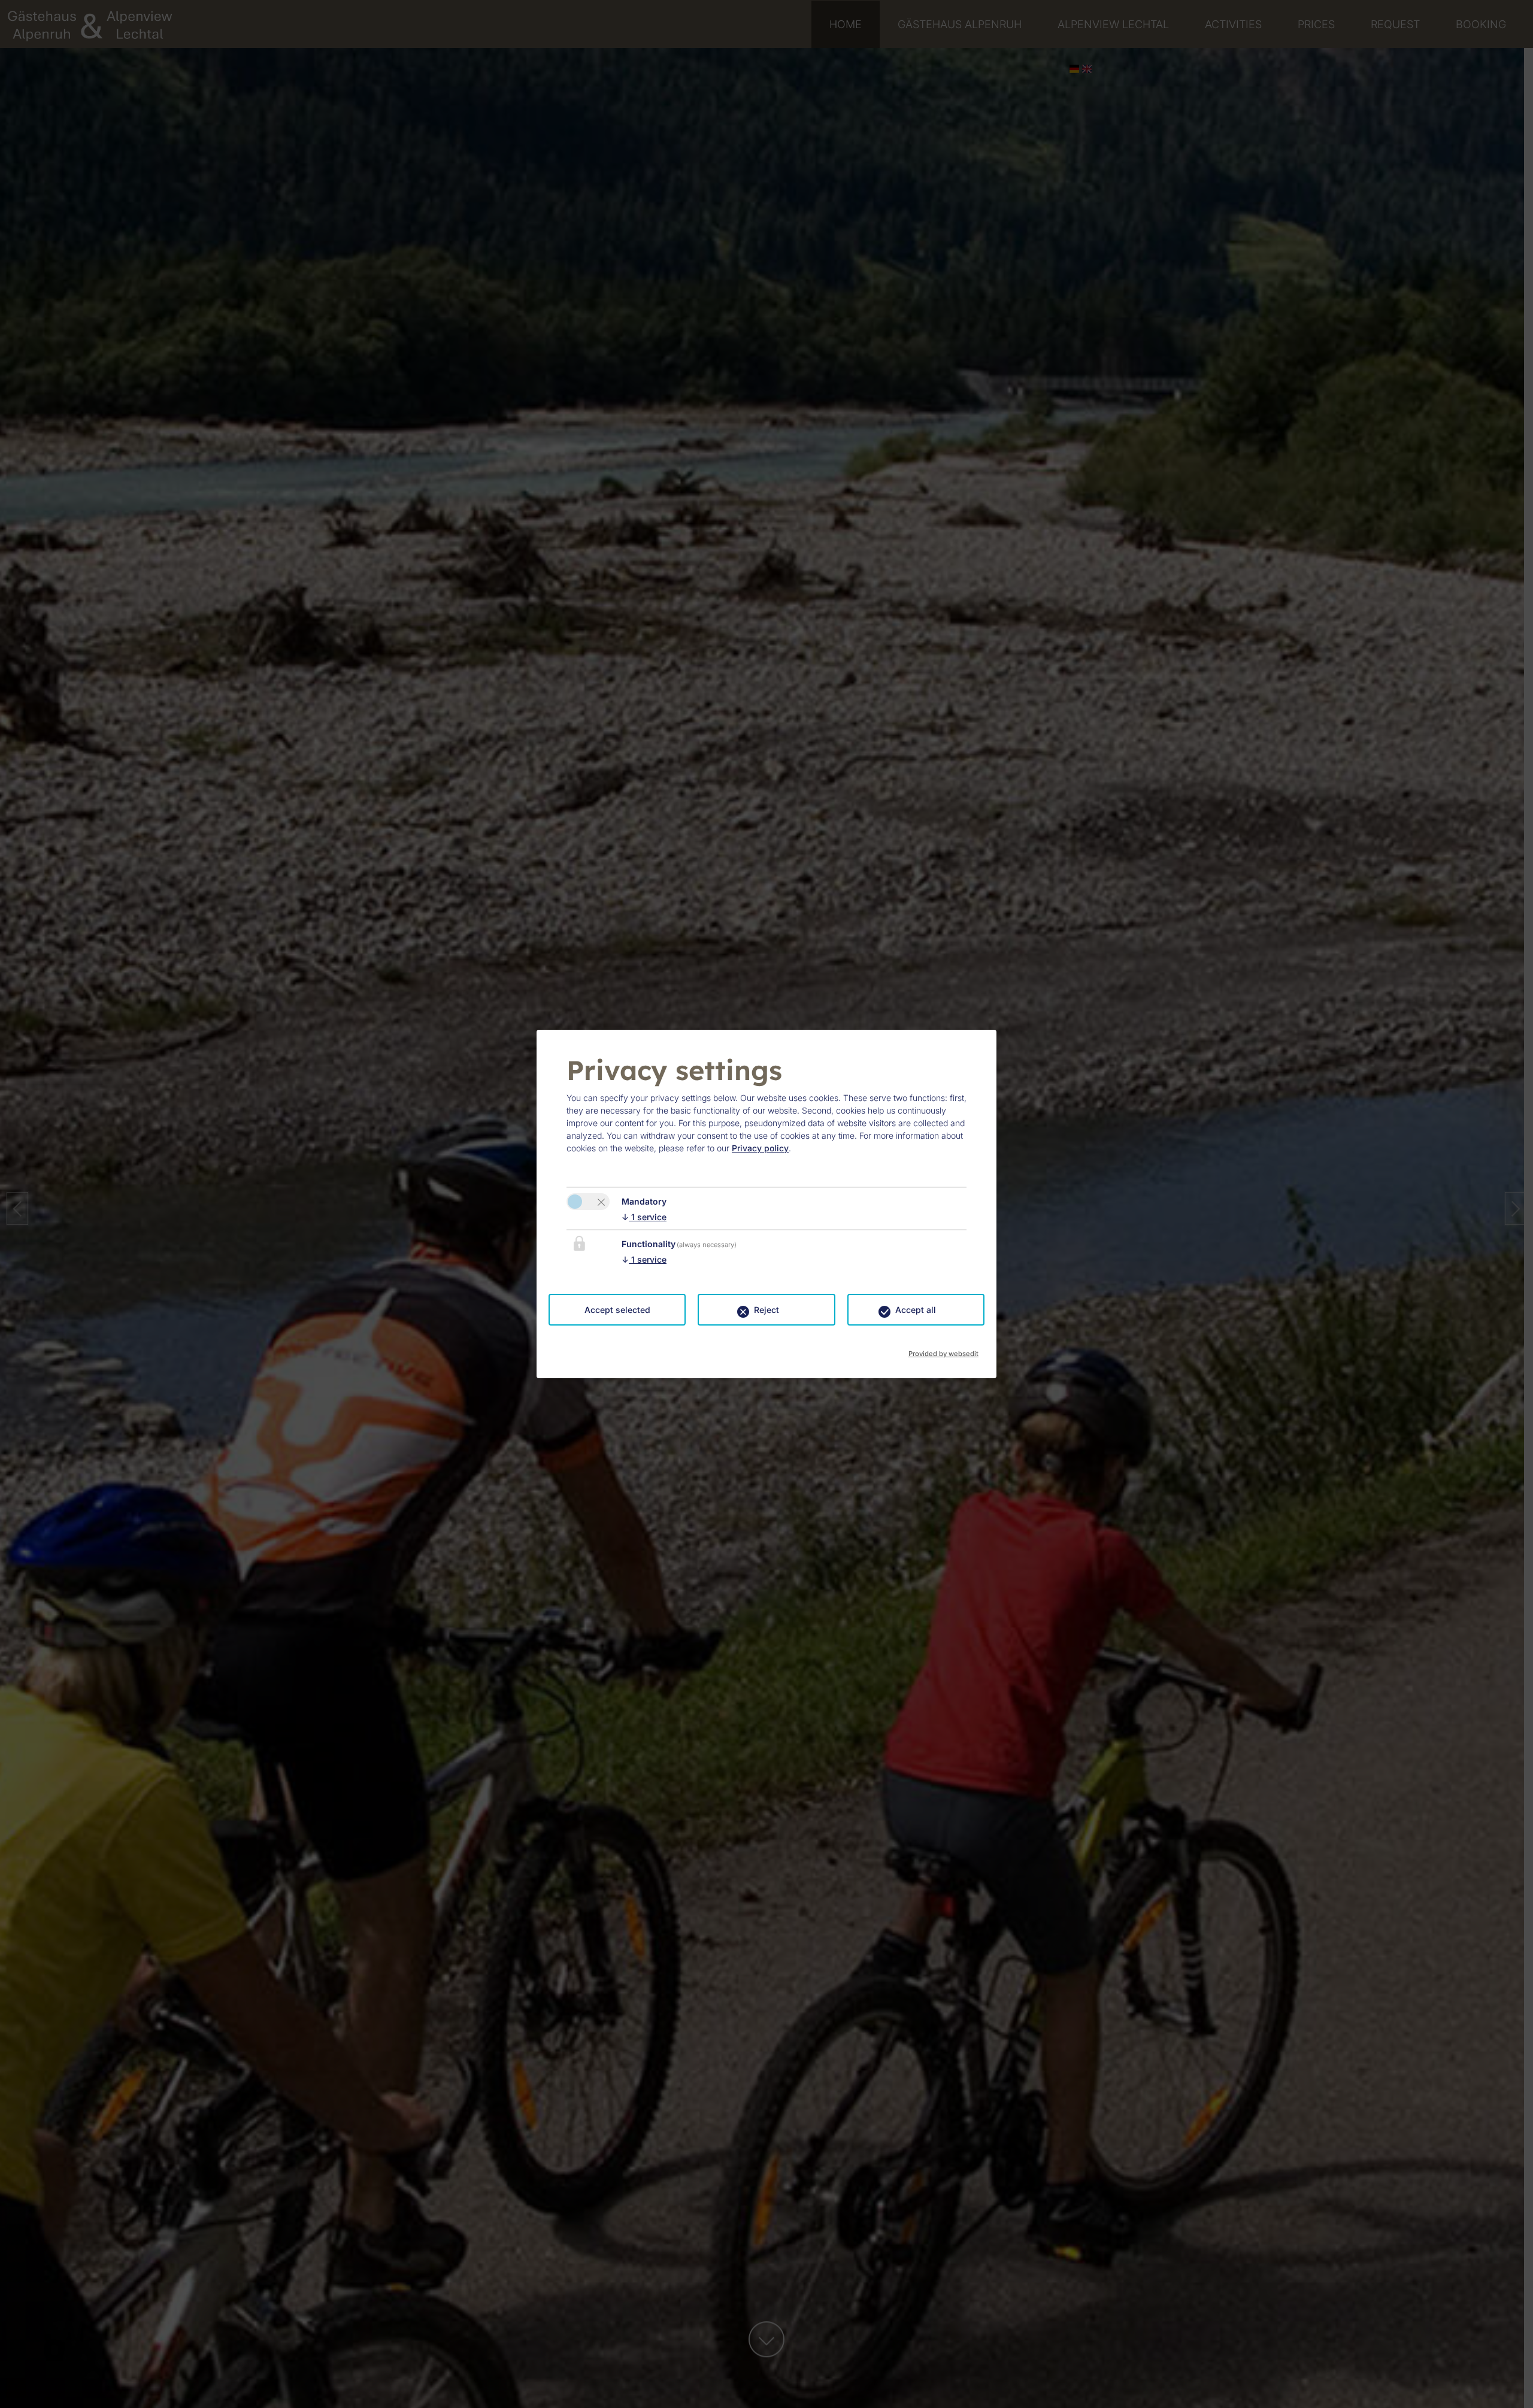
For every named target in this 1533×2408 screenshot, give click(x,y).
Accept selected (617, 1310)
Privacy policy (760, 1148)
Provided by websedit (943, 1350)
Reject (766, 1310)
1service (644, 1217)
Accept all (916, 1310)
